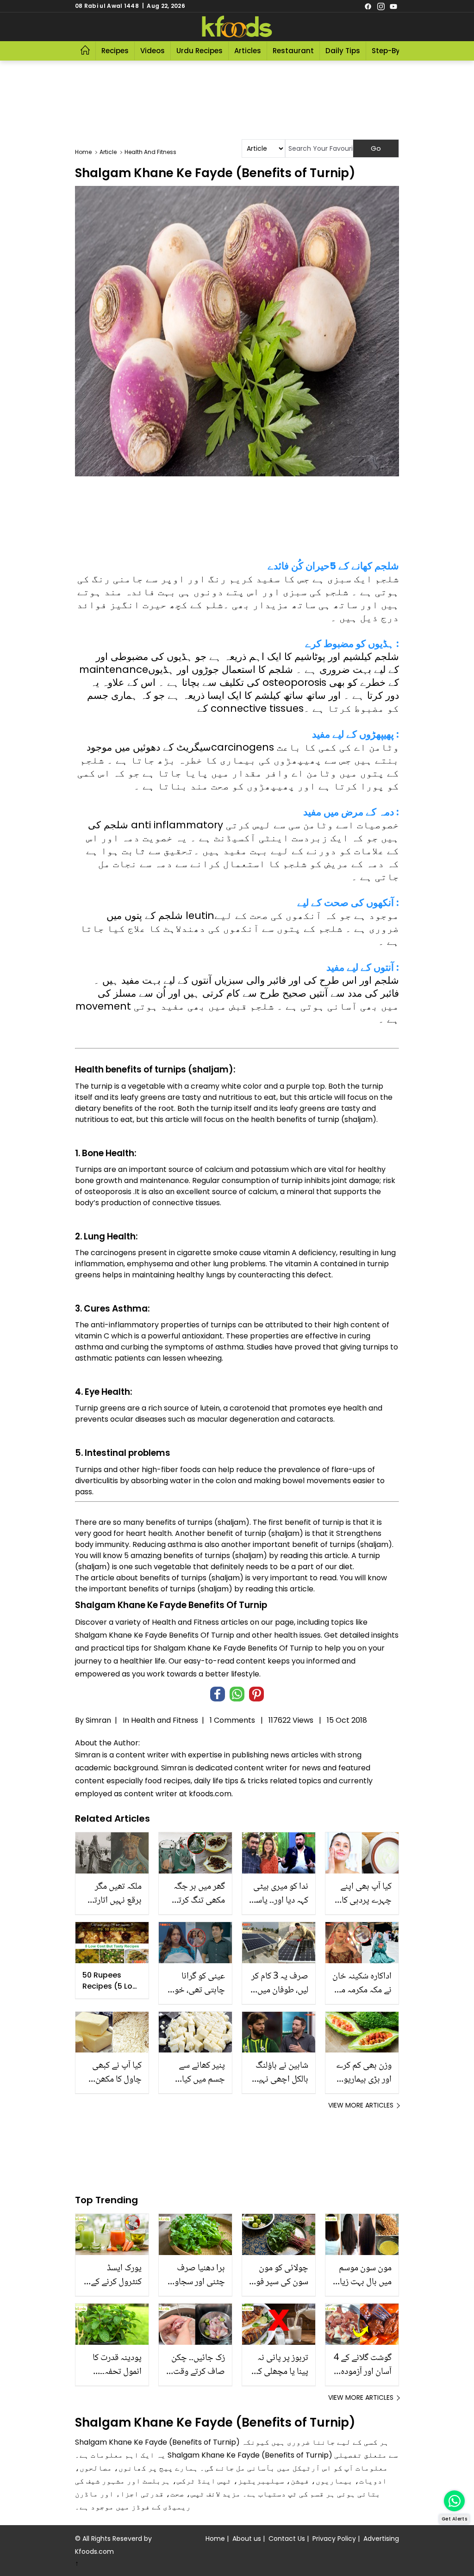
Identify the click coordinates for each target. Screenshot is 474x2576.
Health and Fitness (165, 1720)
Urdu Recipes (200, 51)
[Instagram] (381, 6)
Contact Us (287, 2539)
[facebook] (368, 6)
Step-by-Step (396, 51)
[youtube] (393, 6)
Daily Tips (343, 51)
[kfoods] (237, 27)
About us (247, 2539)
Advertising (381, 2539)
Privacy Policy (334, 2539)
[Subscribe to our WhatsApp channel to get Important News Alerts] (454, 2501)
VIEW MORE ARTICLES (361, 2105)
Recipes (115, 51)
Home (215, 2539)
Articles (248, 51)
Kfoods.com (94, 2551)
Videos (153, 51)
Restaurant (293, 51)
